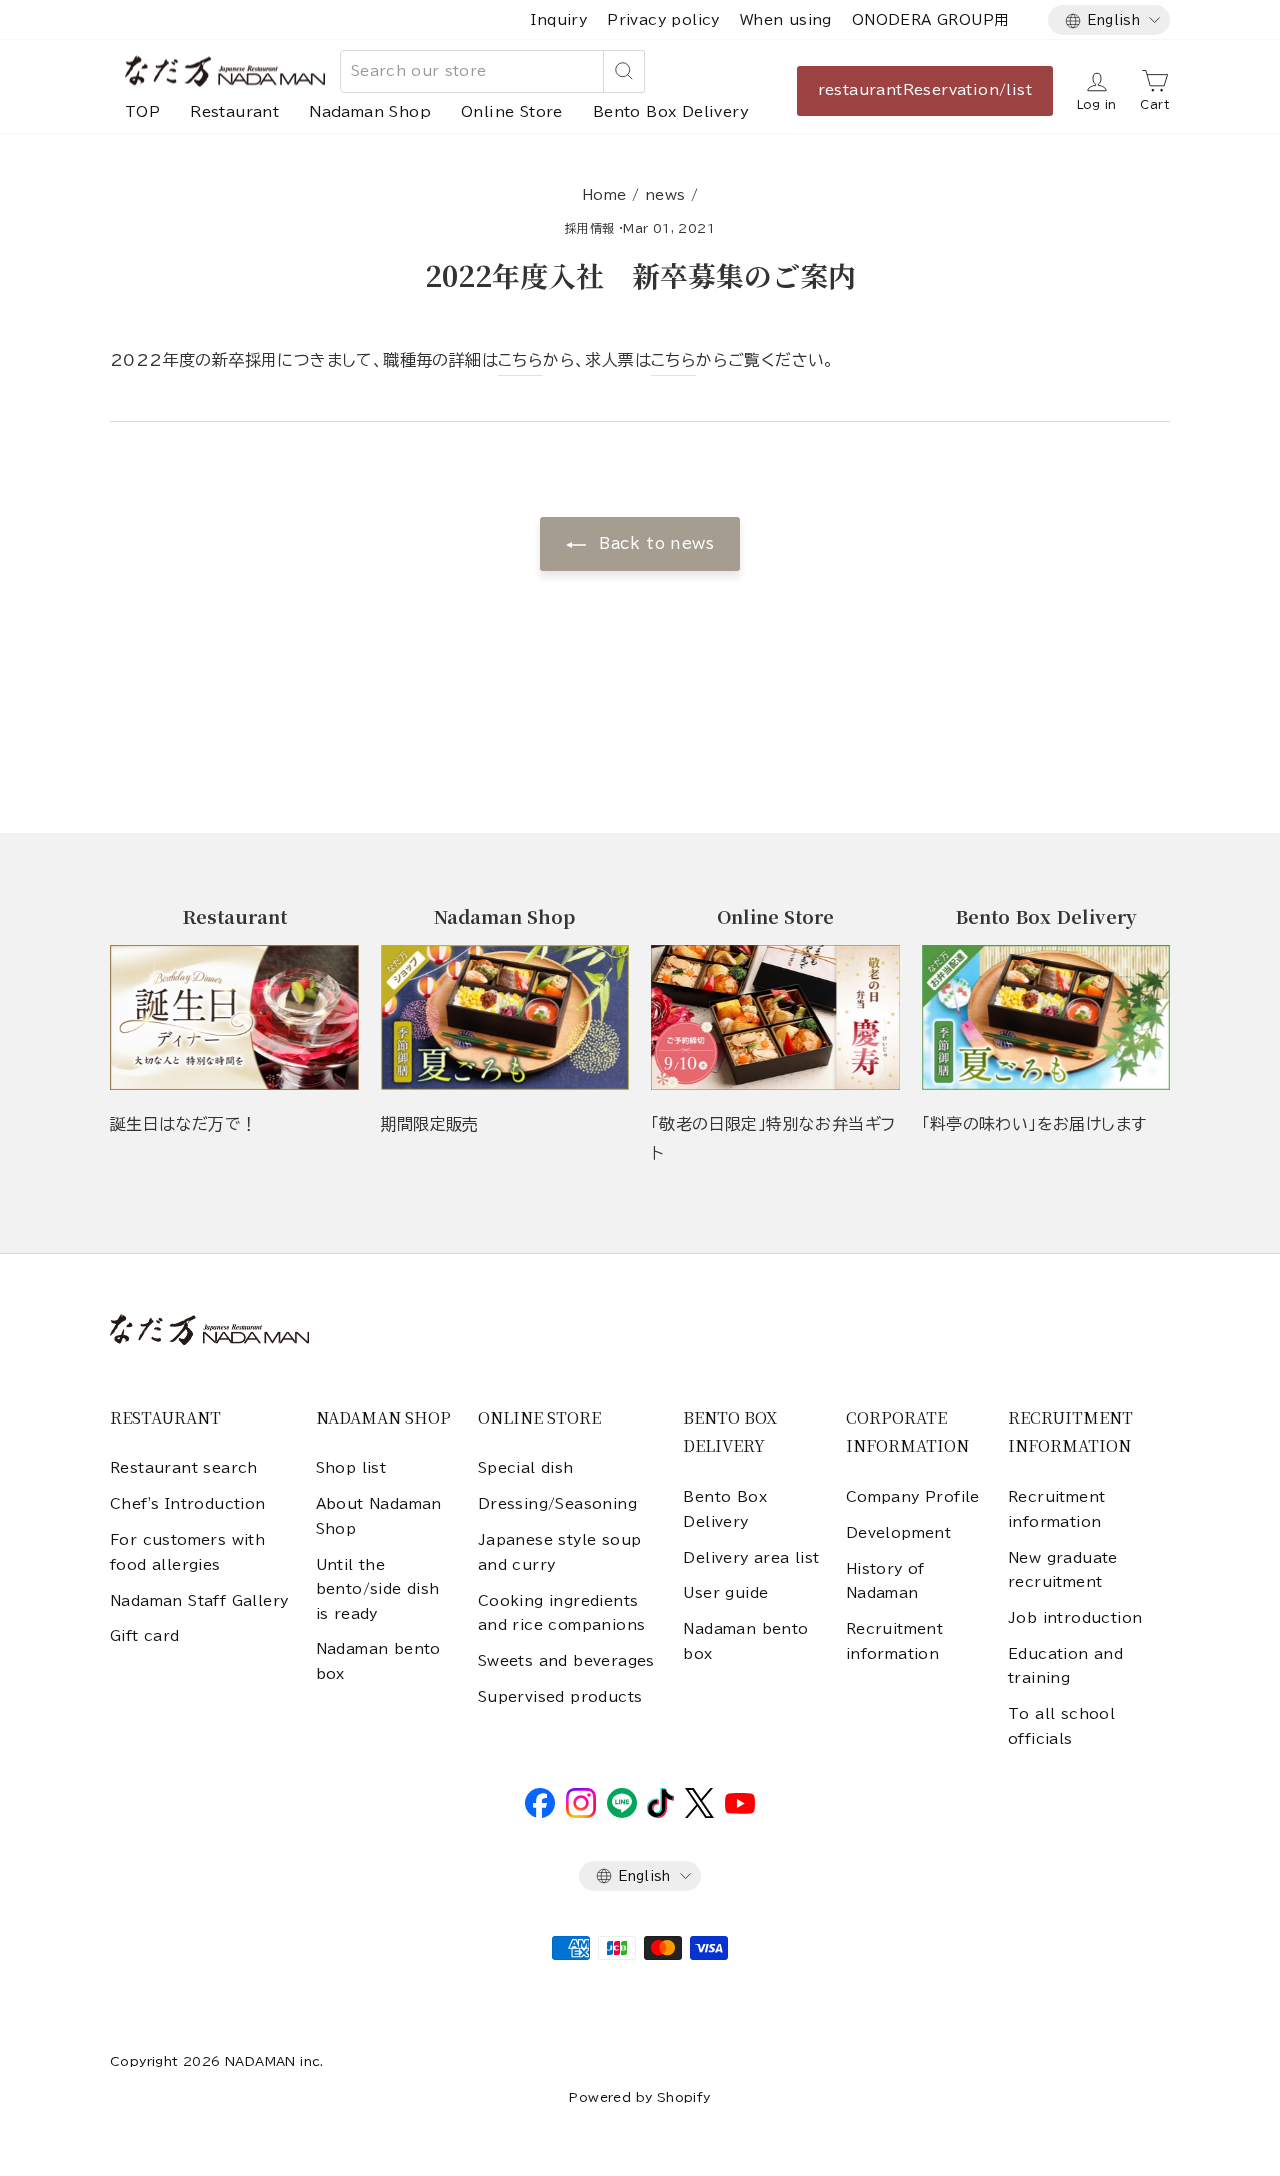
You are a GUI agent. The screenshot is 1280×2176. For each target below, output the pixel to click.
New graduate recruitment (1063, 1570)
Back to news (654, 543)
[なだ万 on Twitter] (699, 1813)
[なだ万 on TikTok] (660, 1813)
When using (786, 20)
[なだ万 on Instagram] (581, 1813)
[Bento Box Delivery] (1046, 1017)
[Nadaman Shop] (505, 1017)
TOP (142, 112)
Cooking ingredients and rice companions (562, 1613)
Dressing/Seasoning (557, 1504)
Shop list (351, 1468)
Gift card (145, 1636)
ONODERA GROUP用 (930, 20)
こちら (520, 360)
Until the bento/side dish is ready (378, 1589)
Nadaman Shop (370, 112)
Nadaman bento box (378, 1661)
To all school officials (1061, 1726)
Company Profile (913, 1497)
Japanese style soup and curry (560, 1552)
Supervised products (560, 1697)
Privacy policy (663, 20)
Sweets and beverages (566, 1661)
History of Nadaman (885, 1581)
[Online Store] (775, 1017)
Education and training (1065, 1666)
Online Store (512, 112)
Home (604, 195)
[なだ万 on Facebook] (540, 1813)
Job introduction (1075, 1618)
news (665, 195)
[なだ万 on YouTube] (740, 1809)
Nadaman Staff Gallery (199, 1601)
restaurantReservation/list (925, 90)
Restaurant (234, 112)
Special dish (526, 1468)
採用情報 (590, 228)
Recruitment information (894, 1641)
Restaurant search (184, 1468)
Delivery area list (751, 1558)
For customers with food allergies (187, 1552)
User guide (725, 1593)
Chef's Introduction (188, 1504)
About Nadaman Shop (379, 1516)
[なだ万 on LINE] (622, 1813)
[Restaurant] (234, 1017)
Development (898, 1533)
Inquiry (559, 20)
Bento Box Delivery (671, 112)
